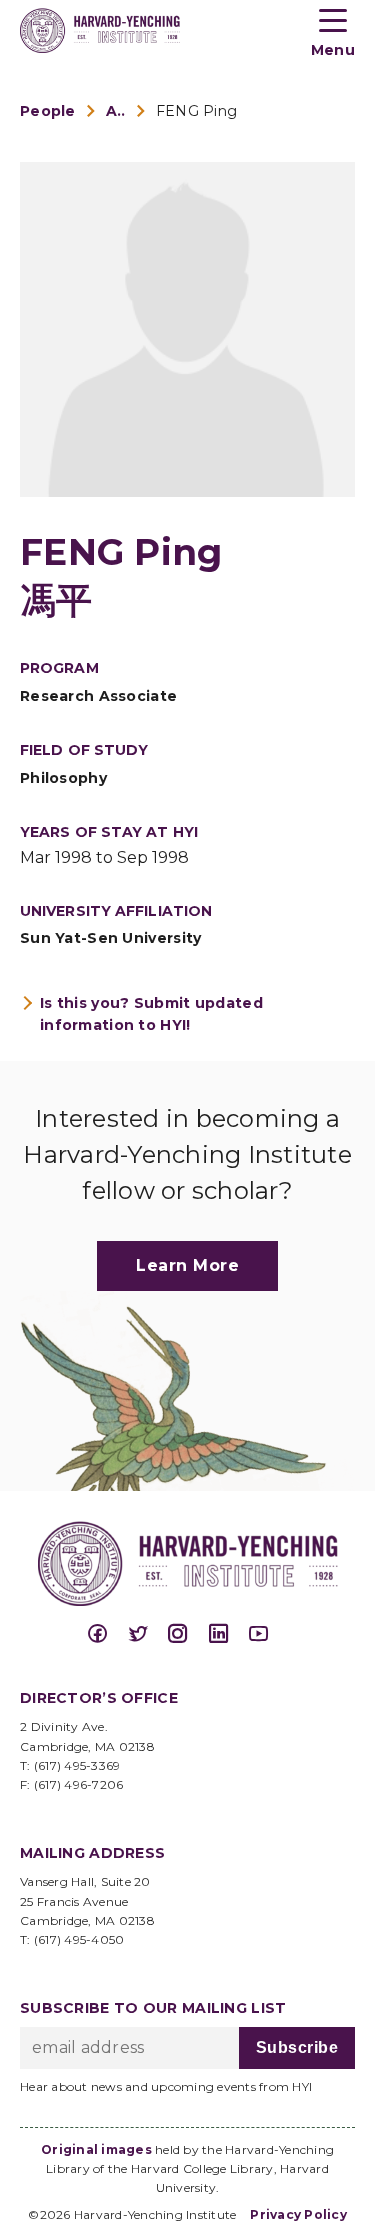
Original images (96, 2149)
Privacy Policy (298, 2214)
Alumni (116, 111)
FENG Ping (197, 111)
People (48, 111)
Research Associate (98, 696)
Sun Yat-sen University (110, 938)
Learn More (187, 1265)
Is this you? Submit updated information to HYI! (151, 1014)
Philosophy (63, 778)
